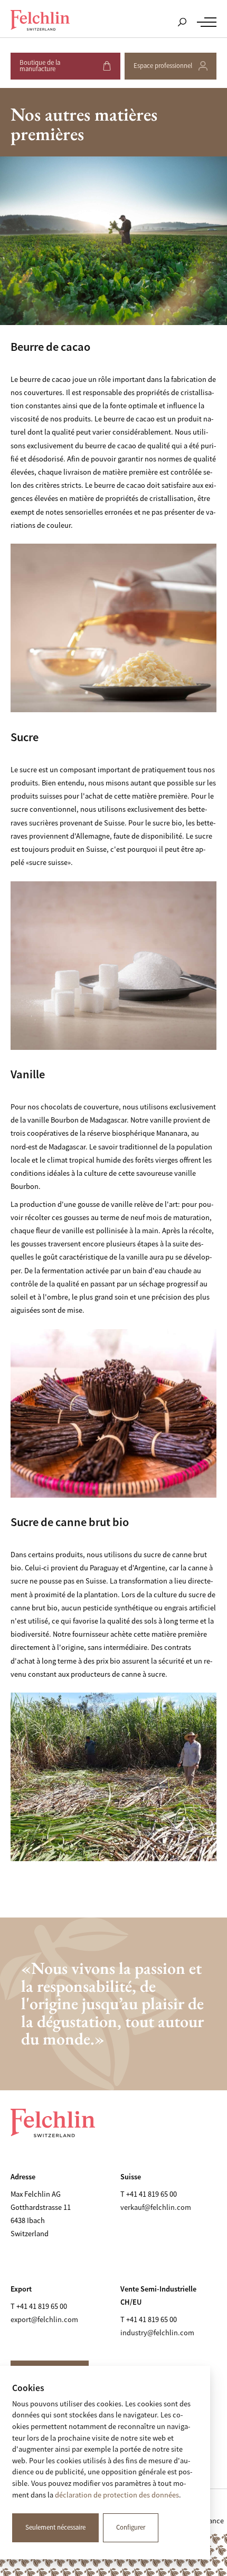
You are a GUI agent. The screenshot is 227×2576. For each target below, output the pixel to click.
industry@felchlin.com (157, 2333)
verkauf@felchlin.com (156, 2207)
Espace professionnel (164, 71)
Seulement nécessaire (55, 2528)
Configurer (131, 2528)
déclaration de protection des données (117, 2495)
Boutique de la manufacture (64, 69)
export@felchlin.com (44, 2319)
